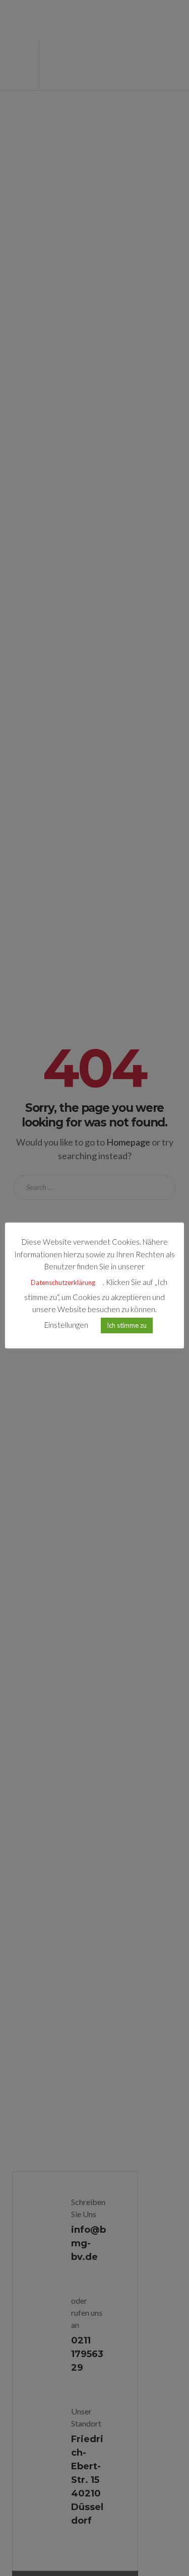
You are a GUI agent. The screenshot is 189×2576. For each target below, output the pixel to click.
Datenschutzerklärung (63, 1282)
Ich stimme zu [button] (127, 1325)
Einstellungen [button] (66, 1325)
